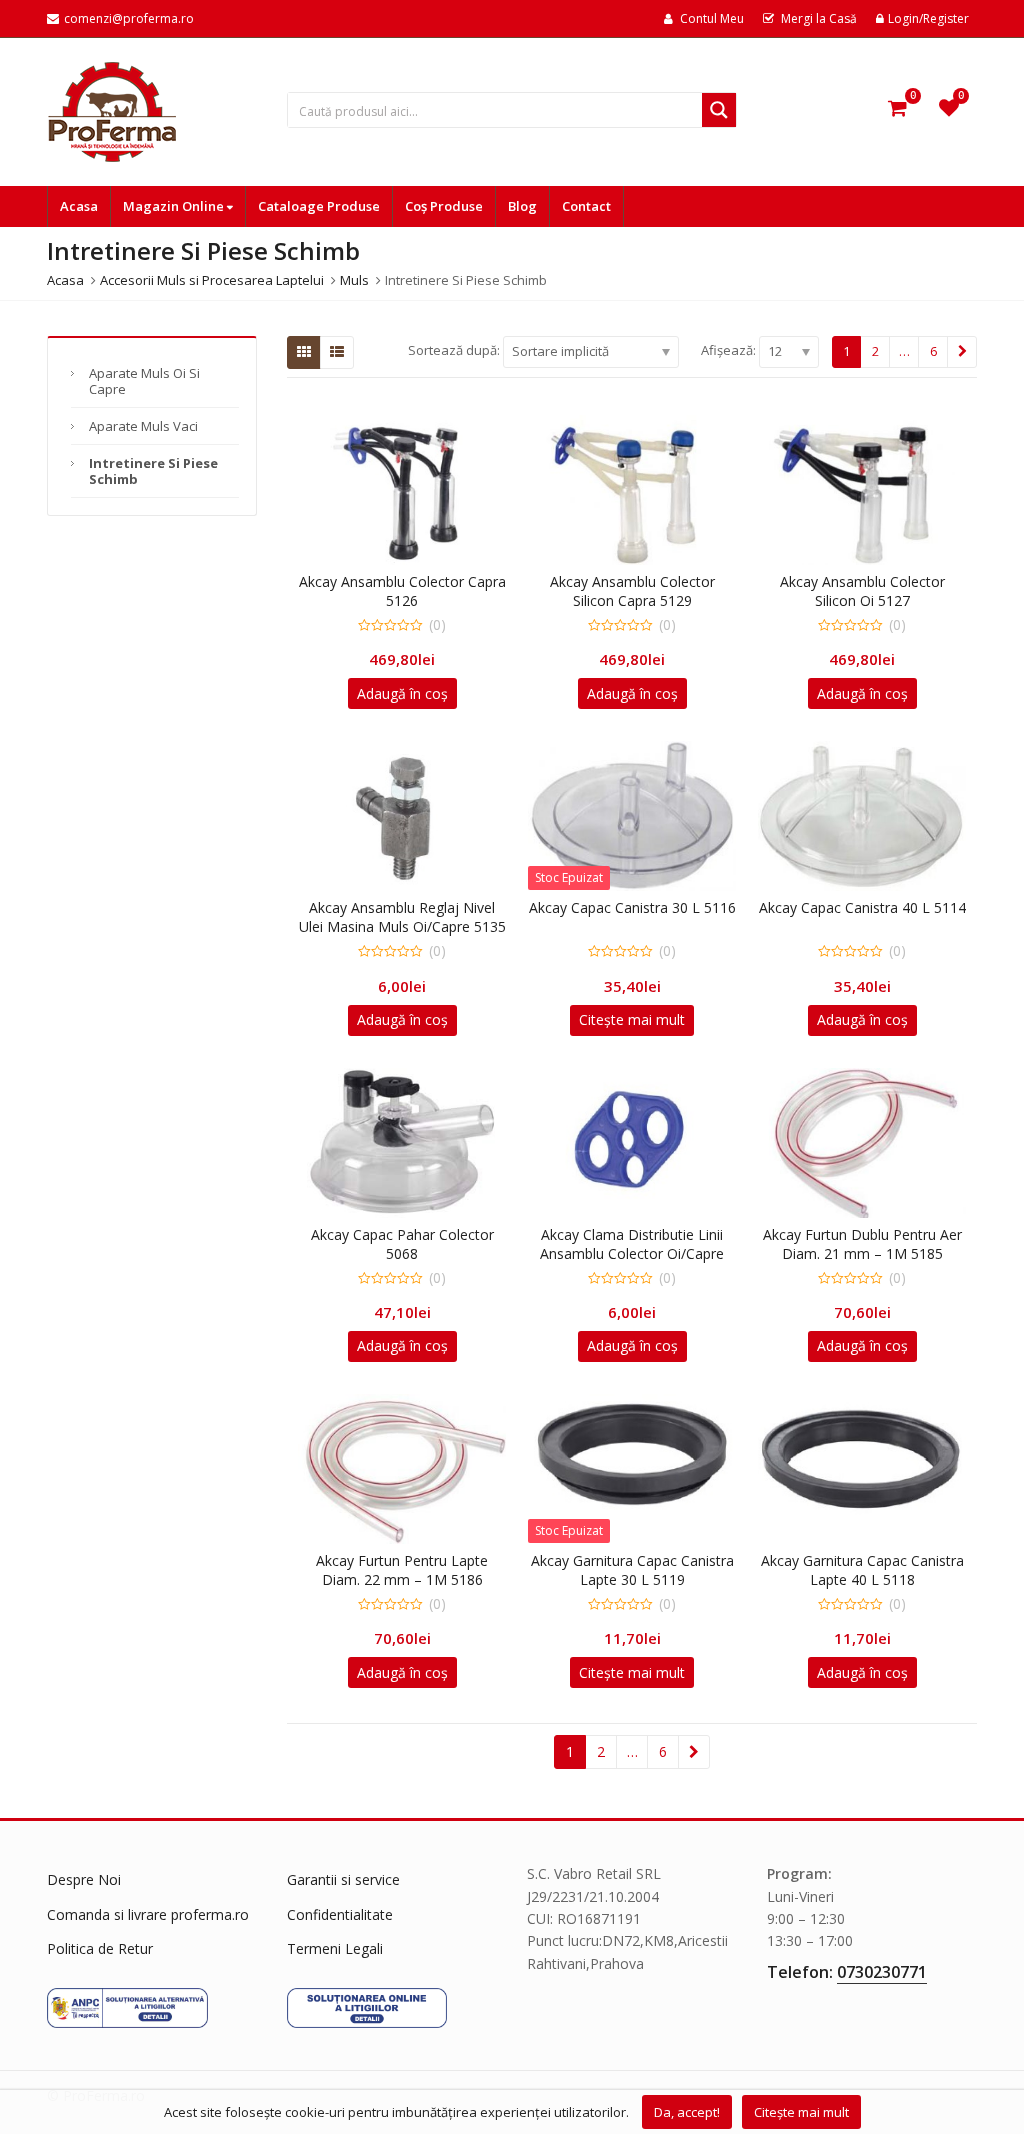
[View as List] (337, 352)
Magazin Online (175, 206)
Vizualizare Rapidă (412, 581)
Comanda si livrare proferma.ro (148, 1914)
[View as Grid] (304, 352)
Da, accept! (687, 2112)
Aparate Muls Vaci (143, 426)
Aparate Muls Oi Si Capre (144, 381)
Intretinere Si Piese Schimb (153, 471)
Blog (522, 206)
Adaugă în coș (402, 693)
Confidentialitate (340, 1914)
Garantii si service (343, 1879)
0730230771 (882, 1972)
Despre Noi (84, 1879)
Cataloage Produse (319, 206)
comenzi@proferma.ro (129, 18)
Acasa (79, 206)
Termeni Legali (335, 1948)
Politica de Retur (100, 1948)
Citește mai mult (632, 1019)
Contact (586, 206)
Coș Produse (444, 206)
